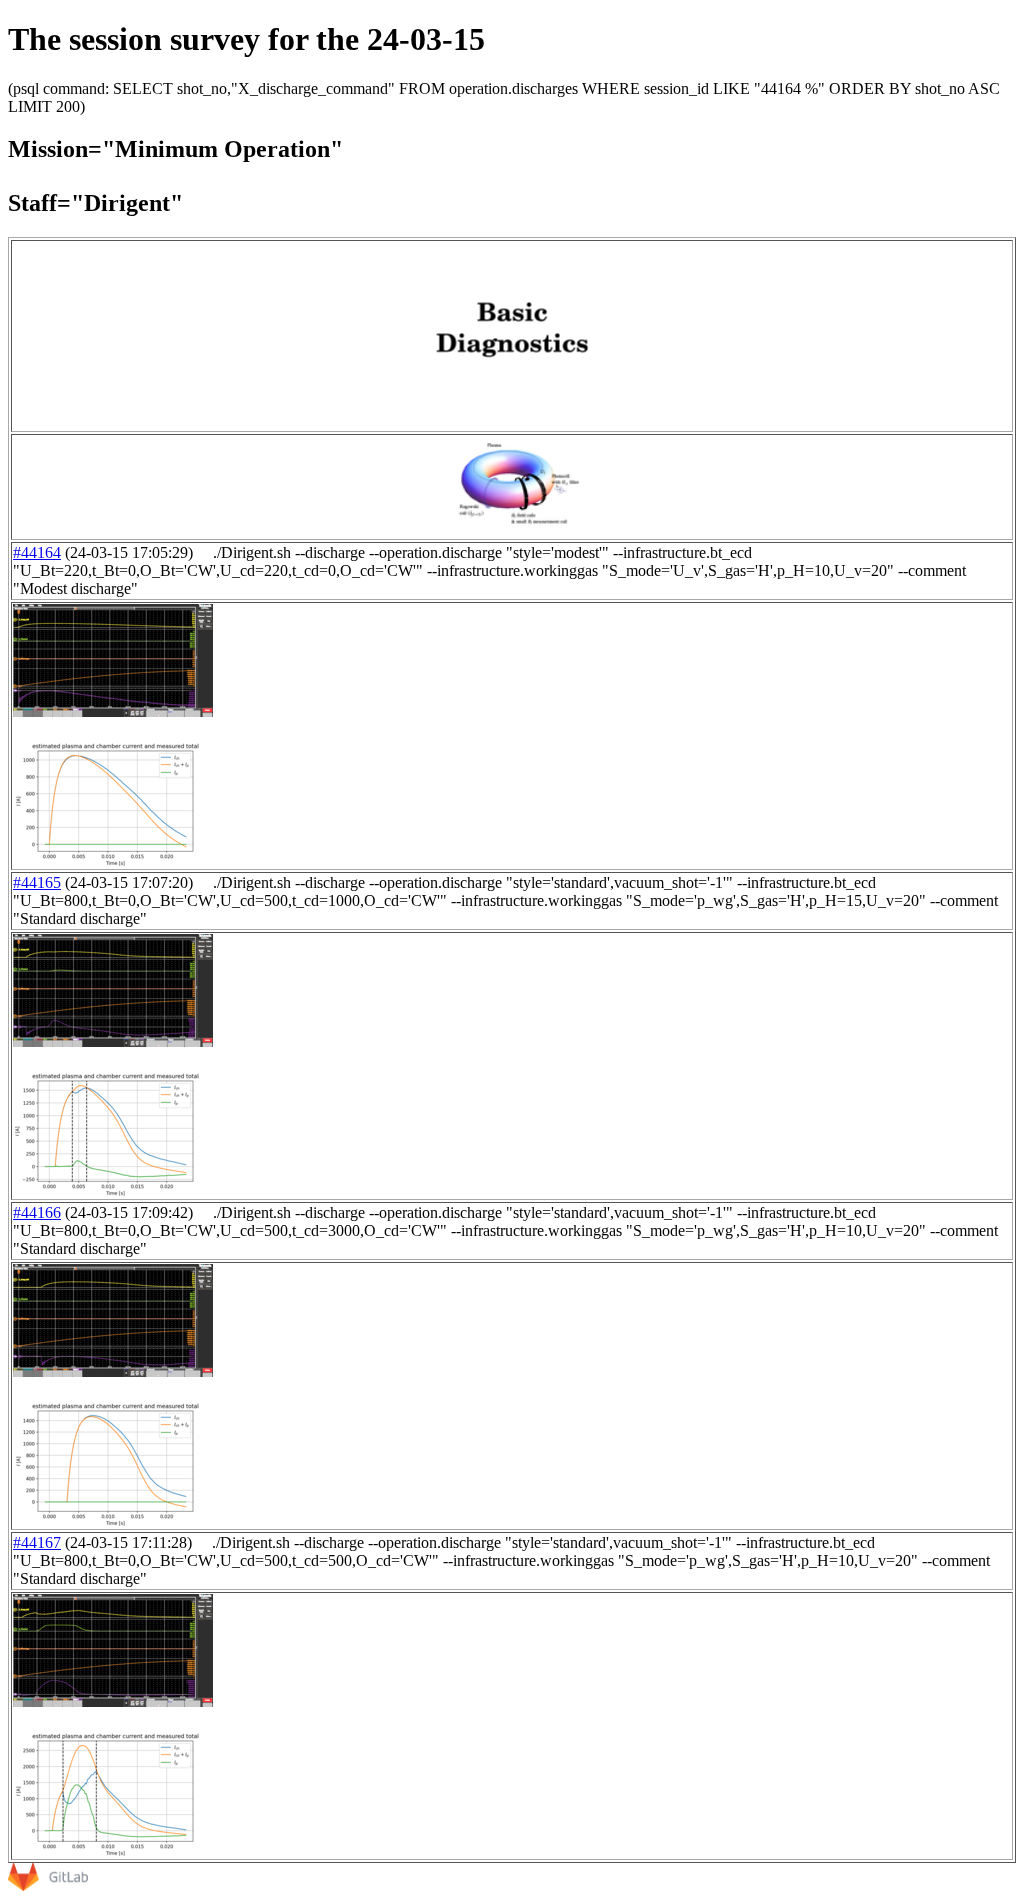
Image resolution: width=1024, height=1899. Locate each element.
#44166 (37, 1212)
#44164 (37, 552)
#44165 (37, 882)
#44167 (37, 1542)
